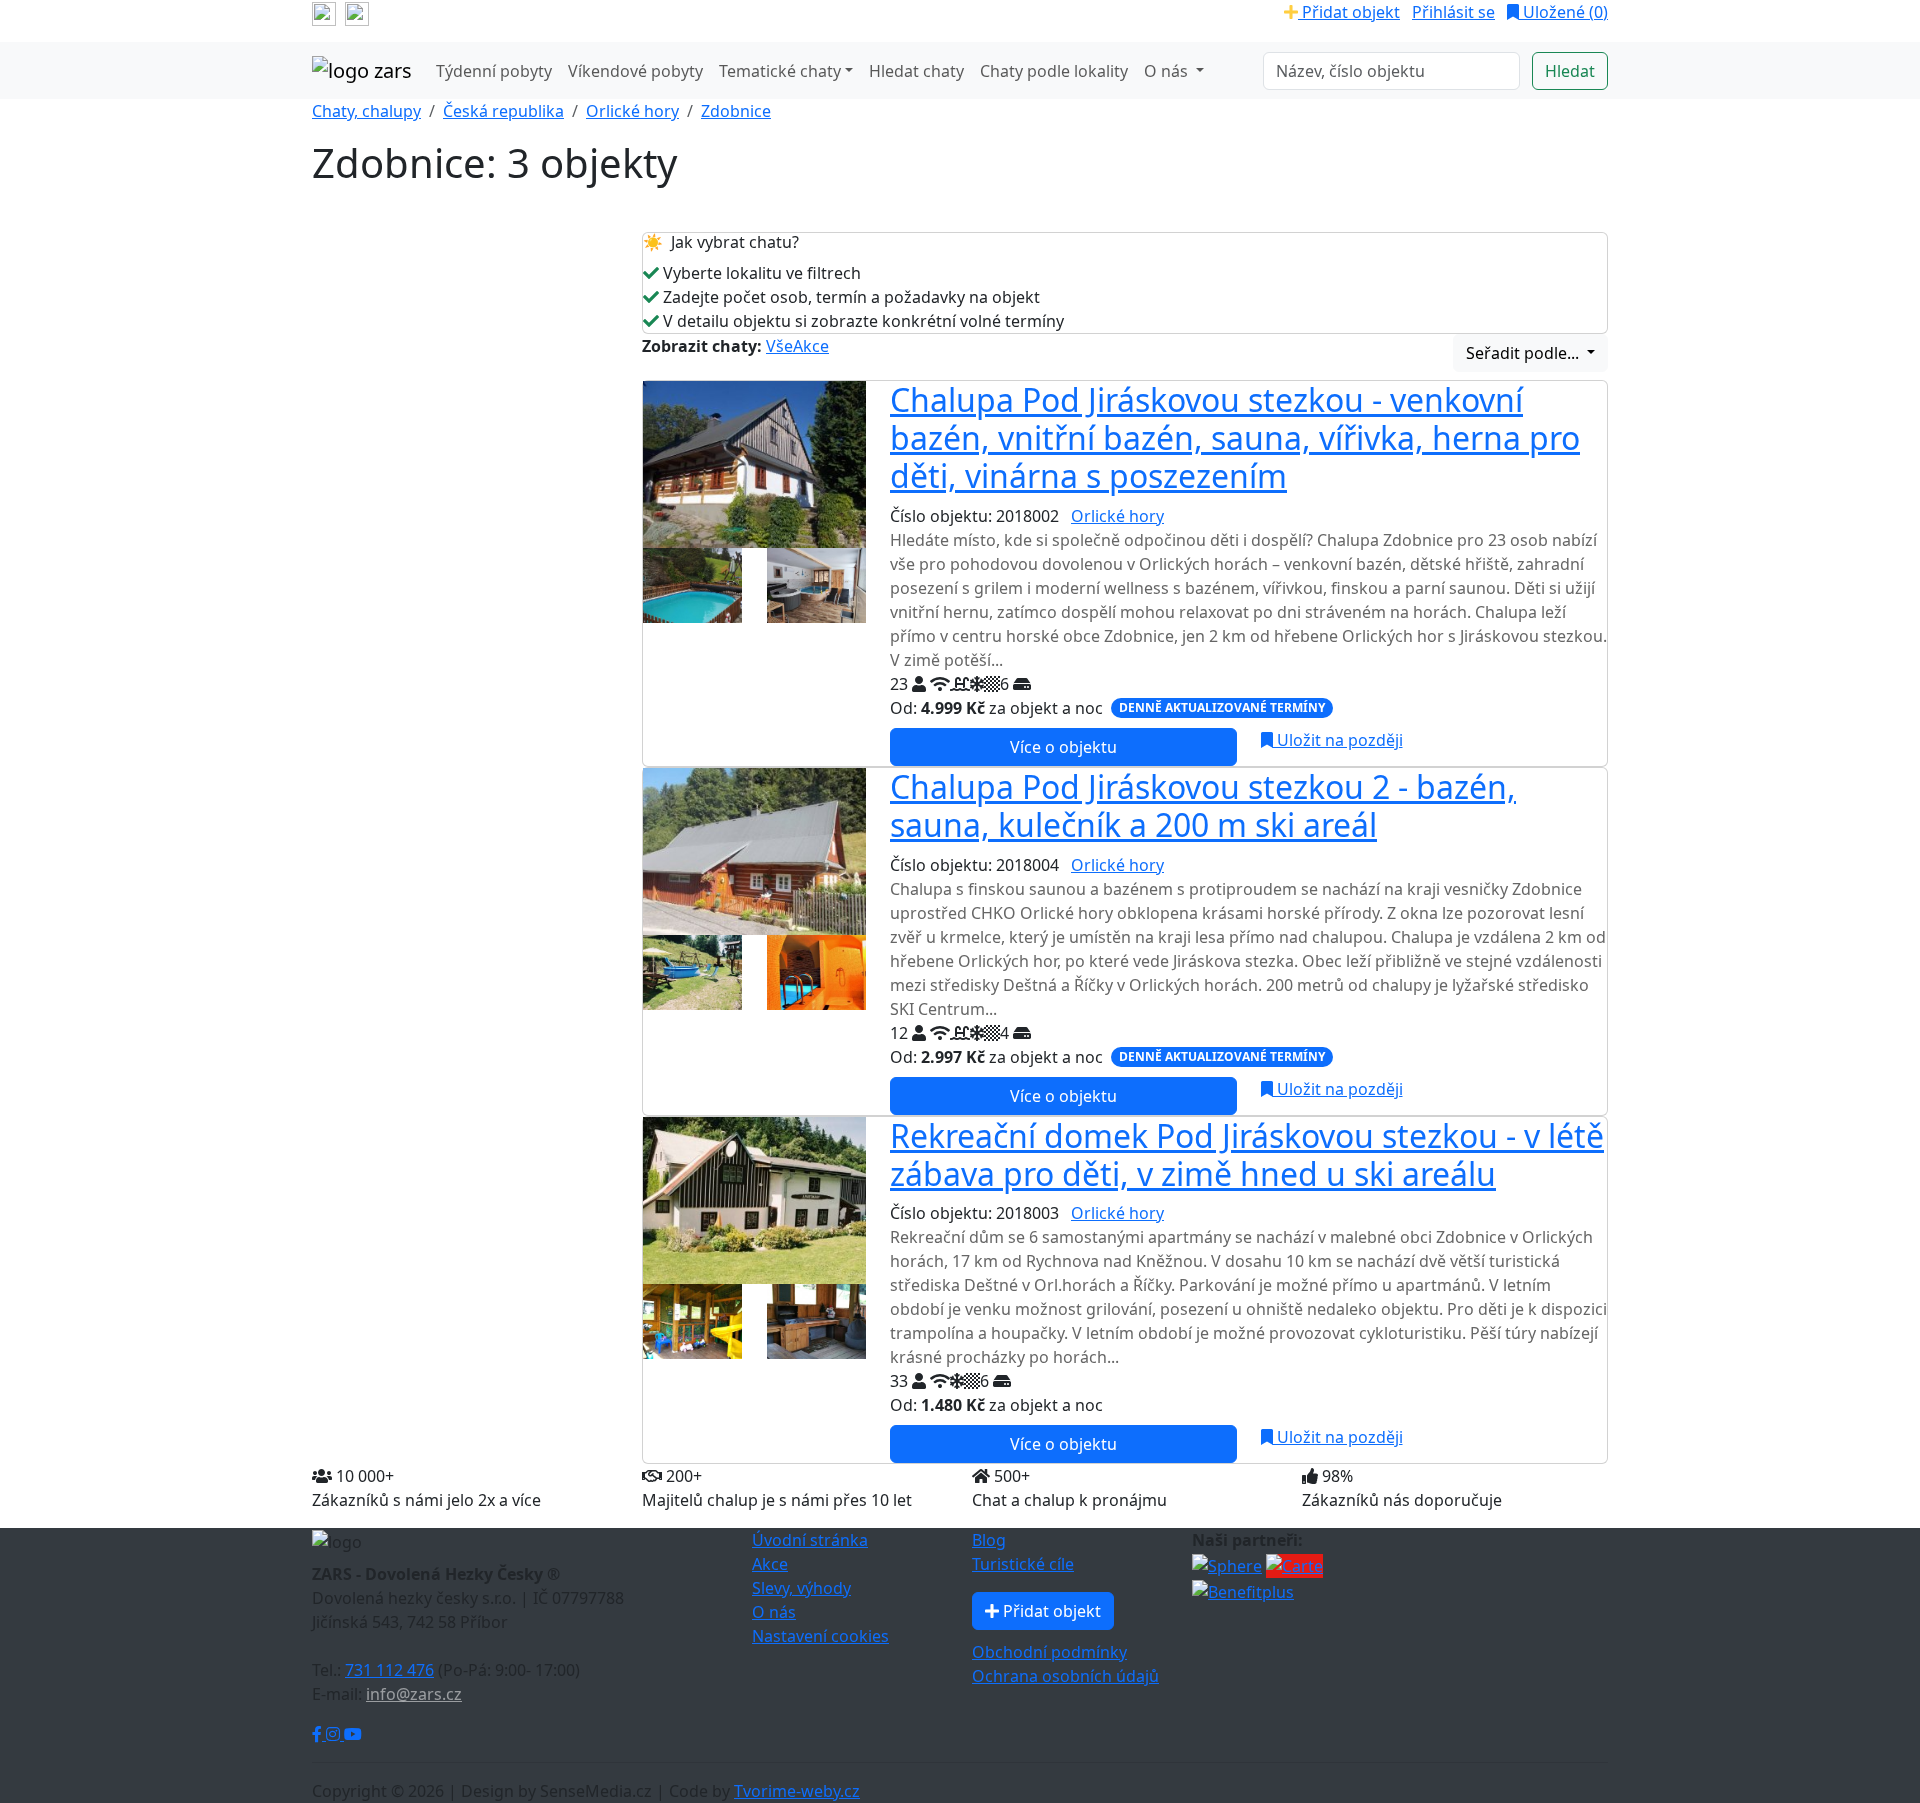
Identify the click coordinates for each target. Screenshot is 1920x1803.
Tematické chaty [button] (780, 71)
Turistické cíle (1023, 1564)
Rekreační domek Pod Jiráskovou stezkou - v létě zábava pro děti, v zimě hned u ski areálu (1247, 1154)
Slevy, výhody (801, 1588)
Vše (779, 346)
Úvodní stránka (810, 1540)
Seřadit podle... (1524, 353)
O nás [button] (1168, 71)
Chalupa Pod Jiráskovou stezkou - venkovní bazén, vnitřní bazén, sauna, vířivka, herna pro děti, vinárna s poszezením (1235, 438)
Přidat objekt (1349, 12)
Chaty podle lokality (1054, 71)
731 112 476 (389, 1670)
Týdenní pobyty (494, 71)
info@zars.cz (414, 1694)
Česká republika (503, 111)
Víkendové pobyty (635, 71)
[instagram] (357, 12)
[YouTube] (353, 1734)
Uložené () (1563, 12)
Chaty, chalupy (366, 111)
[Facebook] (319, 1734)
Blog (989, 1540)
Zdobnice (736, 111)
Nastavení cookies (820, 1636)
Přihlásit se (1453, 12)
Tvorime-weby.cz (797, 1791)
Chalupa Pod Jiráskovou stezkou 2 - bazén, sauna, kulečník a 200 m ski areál (1203, 805)
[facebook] (324, 12)
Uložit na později (1338, 740)
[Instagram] (335, 1734)
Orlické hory (632, 111)
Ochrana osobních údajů (1065, 1676)
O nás (774, 1612)
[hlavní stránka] (362, 71)
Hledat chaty (916, 71)
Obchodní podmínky (1049, 1652)
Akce (811, 346)
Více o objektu (1063, 747)
